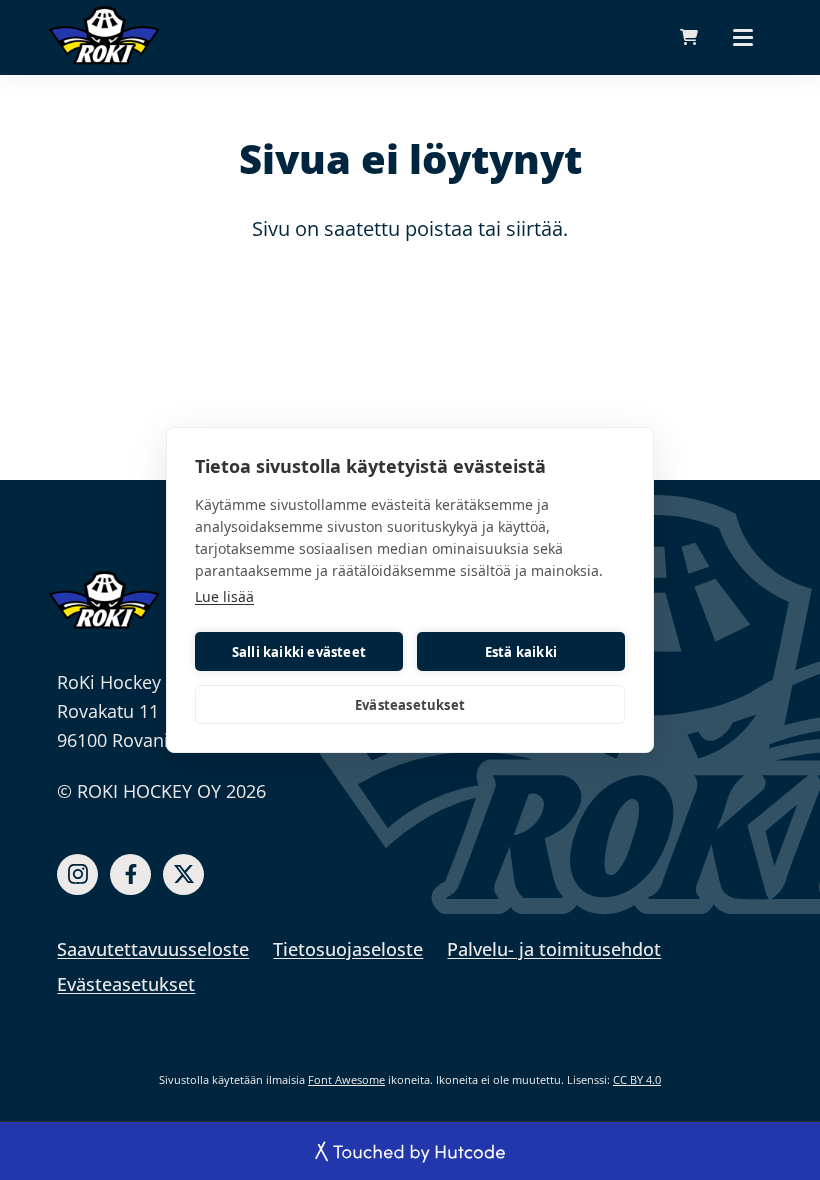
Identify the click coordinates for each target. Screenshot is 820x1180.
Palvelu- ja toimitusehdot (554, 949)
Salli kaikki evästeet (299, 652)
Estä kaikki (521, 652)
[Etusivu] (104, 599)
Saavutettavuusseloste (153, 949)
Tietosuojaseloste (348, 949)
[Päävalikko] (743, 37)
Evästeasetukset (410, 705)
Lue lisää (224, 596)
